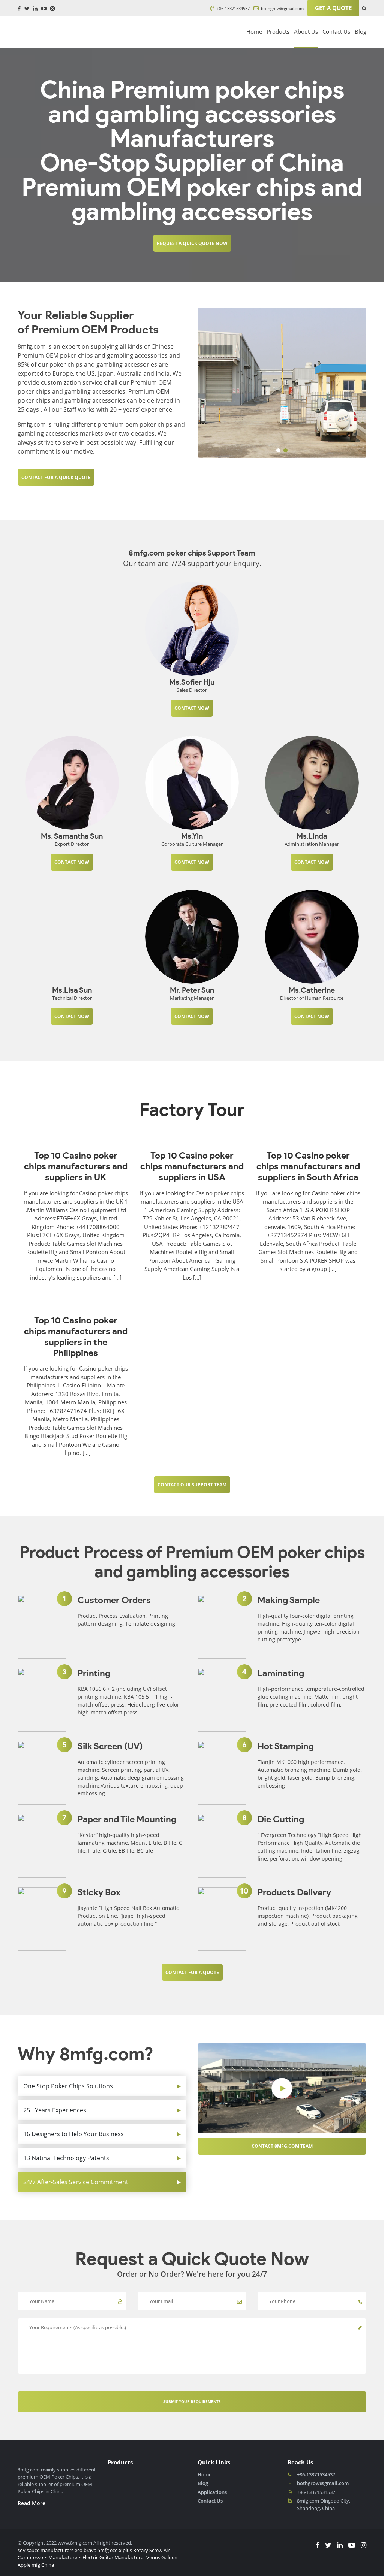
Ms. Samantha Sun (72, 836)
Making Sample (289, 1600)
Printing (94, 1673)
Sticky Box (99, 1892)
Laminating (281, 1673)
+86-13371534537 (233, 8)
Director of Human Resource (312, 998)
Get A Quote (333, 8)
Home (254, 31)
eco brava (85, 2550)
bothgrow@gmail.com (282, 8)
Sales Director (192, 690)
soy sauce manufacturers (46, 2550)
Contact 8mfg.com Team (282, 2146)
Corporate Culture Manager (192, 844)
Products (278, 31)
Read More (31, 2503)
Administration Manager (312, 844)
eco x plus (121, 2550)
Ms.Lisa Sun (72, 990)
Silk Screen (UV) (110, 1746)
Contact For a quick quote (56, 477)
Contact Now (192, 708)
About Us (306, 31)
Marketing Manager (192, 998)
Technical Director (72, 998)
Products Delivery (294, 1892)
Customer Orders (114, 1600)
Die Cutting (281, 1819)
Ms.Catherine (312, 990)
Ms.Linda (312, 836)
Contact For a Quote (192, 1972)
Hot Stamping (286, 1746)
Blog (361, 31)
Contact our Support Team (192, 1485)
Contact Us (336, 31)
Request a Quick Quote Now (192, 243)
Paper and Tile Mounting (127, 1819)
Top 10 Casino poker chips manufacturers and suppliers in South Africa (308, 1166)
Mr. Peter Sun (192, 990)
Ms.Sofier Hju (192, 682)
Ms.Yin (192, 836)
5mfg (103, 2550)
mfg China (43, 2565)
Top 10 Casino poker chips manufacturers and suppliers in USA (192, 1166)
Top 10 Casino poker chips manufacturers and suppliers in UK (76, 1166)
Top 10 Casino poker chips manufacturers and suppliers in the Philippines (76, 1337)
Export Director (72, 844)
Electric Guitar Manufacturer (114, 2557)
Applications (212, 2492)
